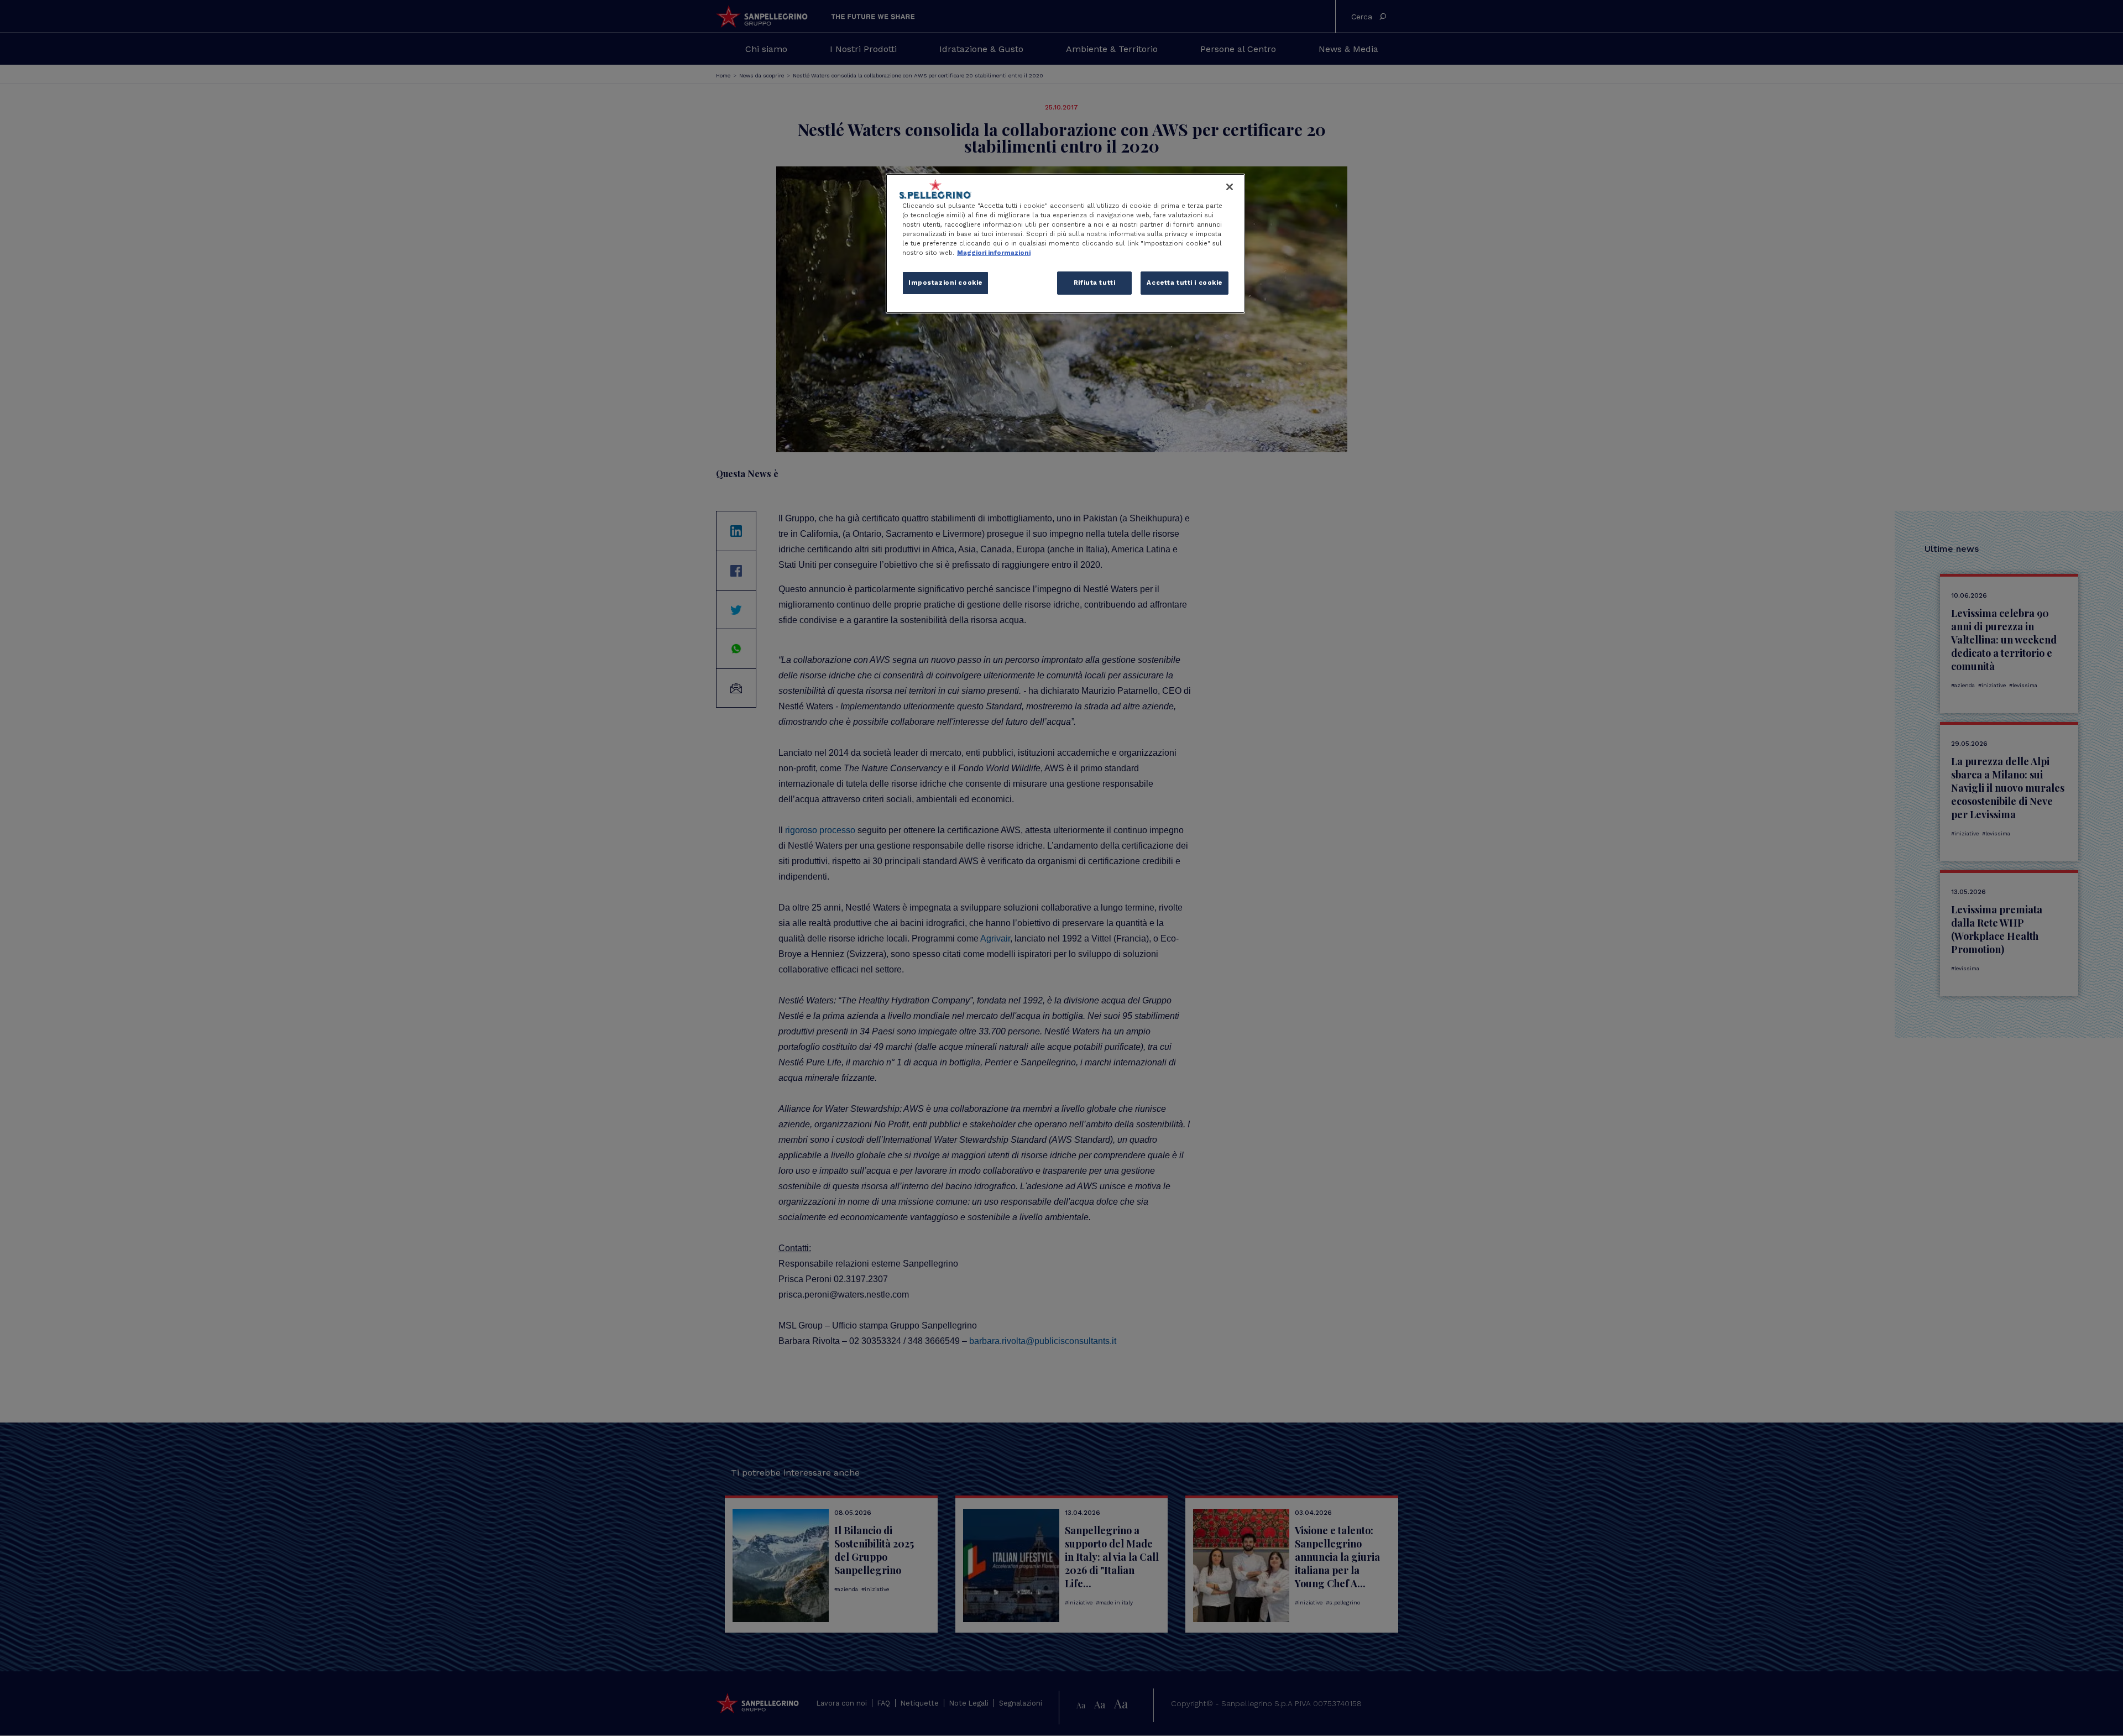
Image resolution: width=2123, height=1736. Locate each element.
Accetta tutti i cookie (1185, 283)
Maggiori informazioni (994, 253)
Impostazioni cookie (945, 283)
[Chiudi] (1230, 187)
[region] (1065, 244)
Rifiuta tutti (1094, 283)
